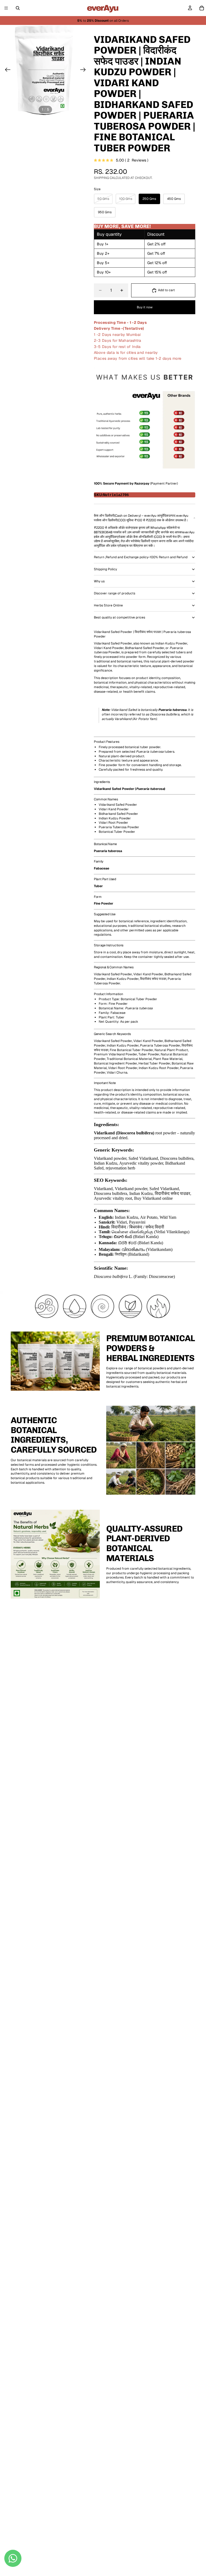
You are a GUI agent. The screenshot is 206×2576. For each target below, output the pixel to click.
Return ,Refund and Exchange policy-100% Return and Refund (141, 557)
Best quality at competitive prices (119, 617)
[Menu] (6, 8)
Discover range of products (115, 593)
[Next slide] (85, 70)
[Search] (18, 8)
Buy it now (145, 307)
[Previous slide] (6, 70)
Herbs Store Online (108, 605)
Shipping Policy (105, 569)
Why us (99, 581)
